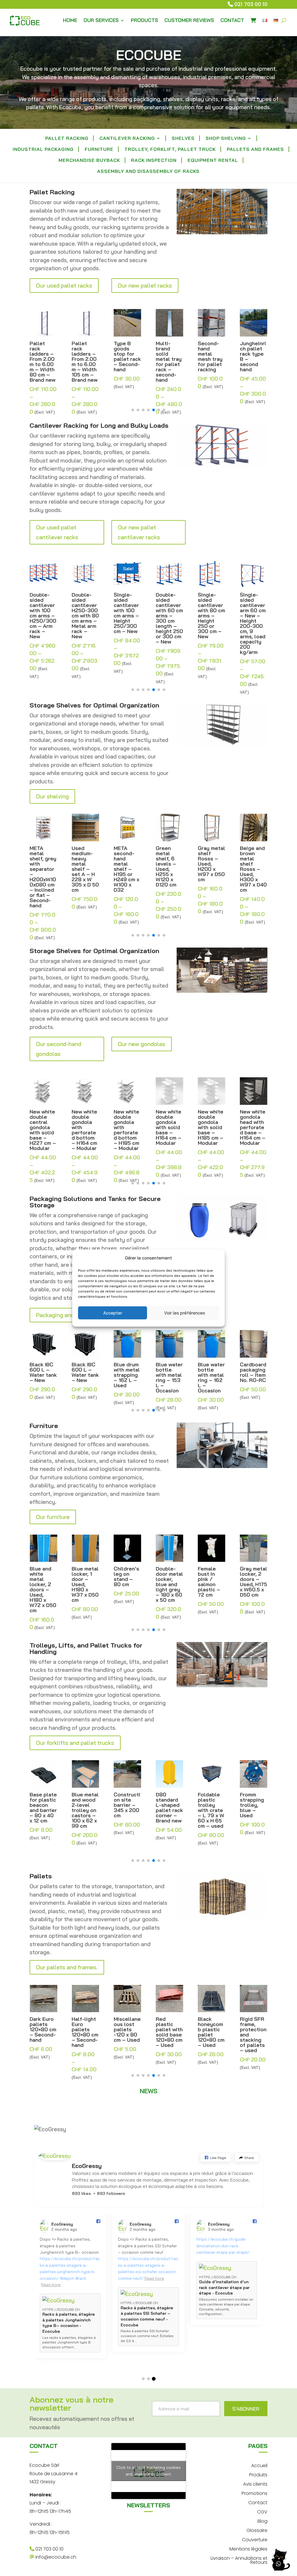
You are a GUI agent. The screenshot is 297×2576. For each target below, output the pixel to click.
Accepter (113, 1313)
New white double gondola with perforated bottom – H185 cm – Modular (84, 1130)
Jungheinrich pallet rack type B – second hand (211, 356)
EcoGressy (87, 2166)
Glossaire (257, 2530)
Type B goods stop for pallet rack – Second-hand (85, 356)
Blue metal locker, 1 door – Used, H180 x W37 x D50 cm (43, 1584)
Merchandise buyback (89, 161)
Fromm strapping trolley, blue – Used (210, 1805)
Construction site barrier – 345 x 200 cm (85, 1805)
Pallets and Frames (255, 150)
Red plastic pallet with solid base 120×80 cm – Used (127, 2032)
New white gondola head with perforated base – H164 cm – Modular (211, 1127)
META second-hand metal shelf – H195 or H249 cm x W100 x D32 (84, 869)
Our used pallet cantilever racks (57, 532)
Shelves (183, 139)
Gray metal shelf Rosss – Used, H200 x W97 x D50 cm (169, 864)
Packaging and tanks (63, 1315)
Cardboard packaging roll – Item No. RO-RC (211, 1372)
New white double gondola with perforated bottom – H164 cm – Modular (42, 1130)
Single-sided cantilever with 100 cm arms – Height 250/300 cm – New (84, 613)
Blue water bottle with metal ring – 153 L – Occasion (127, 1378)
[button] (133, 410)
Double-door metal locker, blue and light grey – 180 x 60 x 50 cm (127, 1584)
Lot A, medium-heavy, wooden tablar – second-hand (250, 864)
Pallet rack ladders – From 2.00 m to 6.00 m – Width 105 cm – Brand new (42, 362)
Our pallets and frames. (67, 1967)
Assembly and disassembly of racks (148, 172)
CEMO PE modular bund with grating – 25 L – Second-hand (252, 1380)
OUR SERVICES (101, 20)
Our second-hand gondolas (59, 1049)
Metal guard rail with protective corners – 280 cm (253, 356)
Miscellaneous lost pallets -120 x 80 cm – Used (85, 2030)
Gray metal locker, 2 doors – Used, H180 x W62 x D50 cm (253, 1584)
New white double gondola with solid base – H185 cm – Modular (169, 1127)
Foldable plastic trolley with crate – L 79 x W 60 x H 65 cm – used (169, 1810)
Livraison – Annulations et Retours (239, 2560)
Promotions (255, 2493)
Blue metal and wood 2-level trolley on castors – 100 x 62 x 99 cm (43, 1810)
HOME (70, 20)
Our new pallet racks (145, 285)
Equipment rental (213, 161)
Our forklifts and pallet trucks (75, 1743)
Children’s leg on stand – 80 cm (84, 1577)
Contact (258, 2502)
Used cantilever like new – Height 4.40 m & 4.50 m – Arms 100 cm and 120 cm (253, 616)
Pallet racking (67, 139)
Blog (262, 2521)
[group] (70, 2292)
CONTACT (232, 20)
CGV (262, 2511)
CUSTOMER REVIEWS (189, 20)
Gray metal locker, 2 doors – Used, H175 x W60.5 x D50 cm (211, 1582)
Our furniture (53, 1517)
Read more (51, 2265)
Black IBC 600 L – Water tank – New (43, 1372)
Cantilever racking (127, 139)
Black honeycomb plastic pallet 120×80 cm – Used (169, 2032)
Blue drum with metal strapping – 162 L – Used (85, 1375)
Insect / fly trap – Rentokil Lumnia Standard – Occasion (251, 1810)
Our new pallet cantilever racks (139, 532)
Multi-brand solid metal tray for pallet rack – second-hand (127, 362)
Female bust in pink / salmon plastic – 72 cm (167, 1582)
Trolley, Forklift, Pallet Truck (170, 150)
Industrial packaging (43, 150)
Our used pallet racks (64, 285)
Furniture (99, 150)
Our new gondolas (142, 1044)
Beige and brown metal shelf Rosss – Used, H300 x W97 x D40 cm (211, 869)
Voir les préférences (185, 1313)
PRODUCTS (144, 20)
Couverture (255, 2539)
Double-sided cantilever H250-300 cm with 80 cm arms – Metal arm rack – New (43, 616)
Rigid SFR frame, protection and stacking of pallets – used (211, 2035)
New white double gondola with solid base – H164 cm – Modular (126, 1127)
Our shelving (52, 796)
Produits (258, 2474)
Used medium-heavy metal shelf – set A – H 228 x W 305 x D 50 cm (43, 869)
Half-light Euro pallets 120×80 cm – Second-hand (43, 2032)
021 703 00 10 (251, 4)
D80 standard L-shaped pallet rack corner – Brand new (127, 1808)
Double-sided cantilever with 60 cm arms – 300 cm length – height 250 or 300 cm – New (127, 618)
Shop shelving (226, 139)
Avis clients (255, 2483)
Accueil (259, 2465)
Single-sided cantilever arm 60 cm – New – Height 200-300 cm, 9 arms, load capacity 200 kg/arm (211, 624)
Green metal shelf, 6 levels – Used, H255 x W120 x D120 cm (124, 866)
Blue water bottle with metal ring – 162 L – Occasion (169, 1378)
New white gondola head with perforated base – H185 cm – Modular (253, 1127)
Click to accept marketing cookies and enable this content (148, 2471)
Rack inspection (154, 161)
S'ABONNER (246, 2409)
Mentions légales (248, 2548)
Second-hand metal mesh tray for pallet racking (168, 356)
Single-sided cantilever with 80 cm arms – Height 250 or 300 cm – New (169, 616)
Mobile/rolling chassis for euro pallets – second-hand (253, 2035)
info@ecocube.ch (55, 2557)
